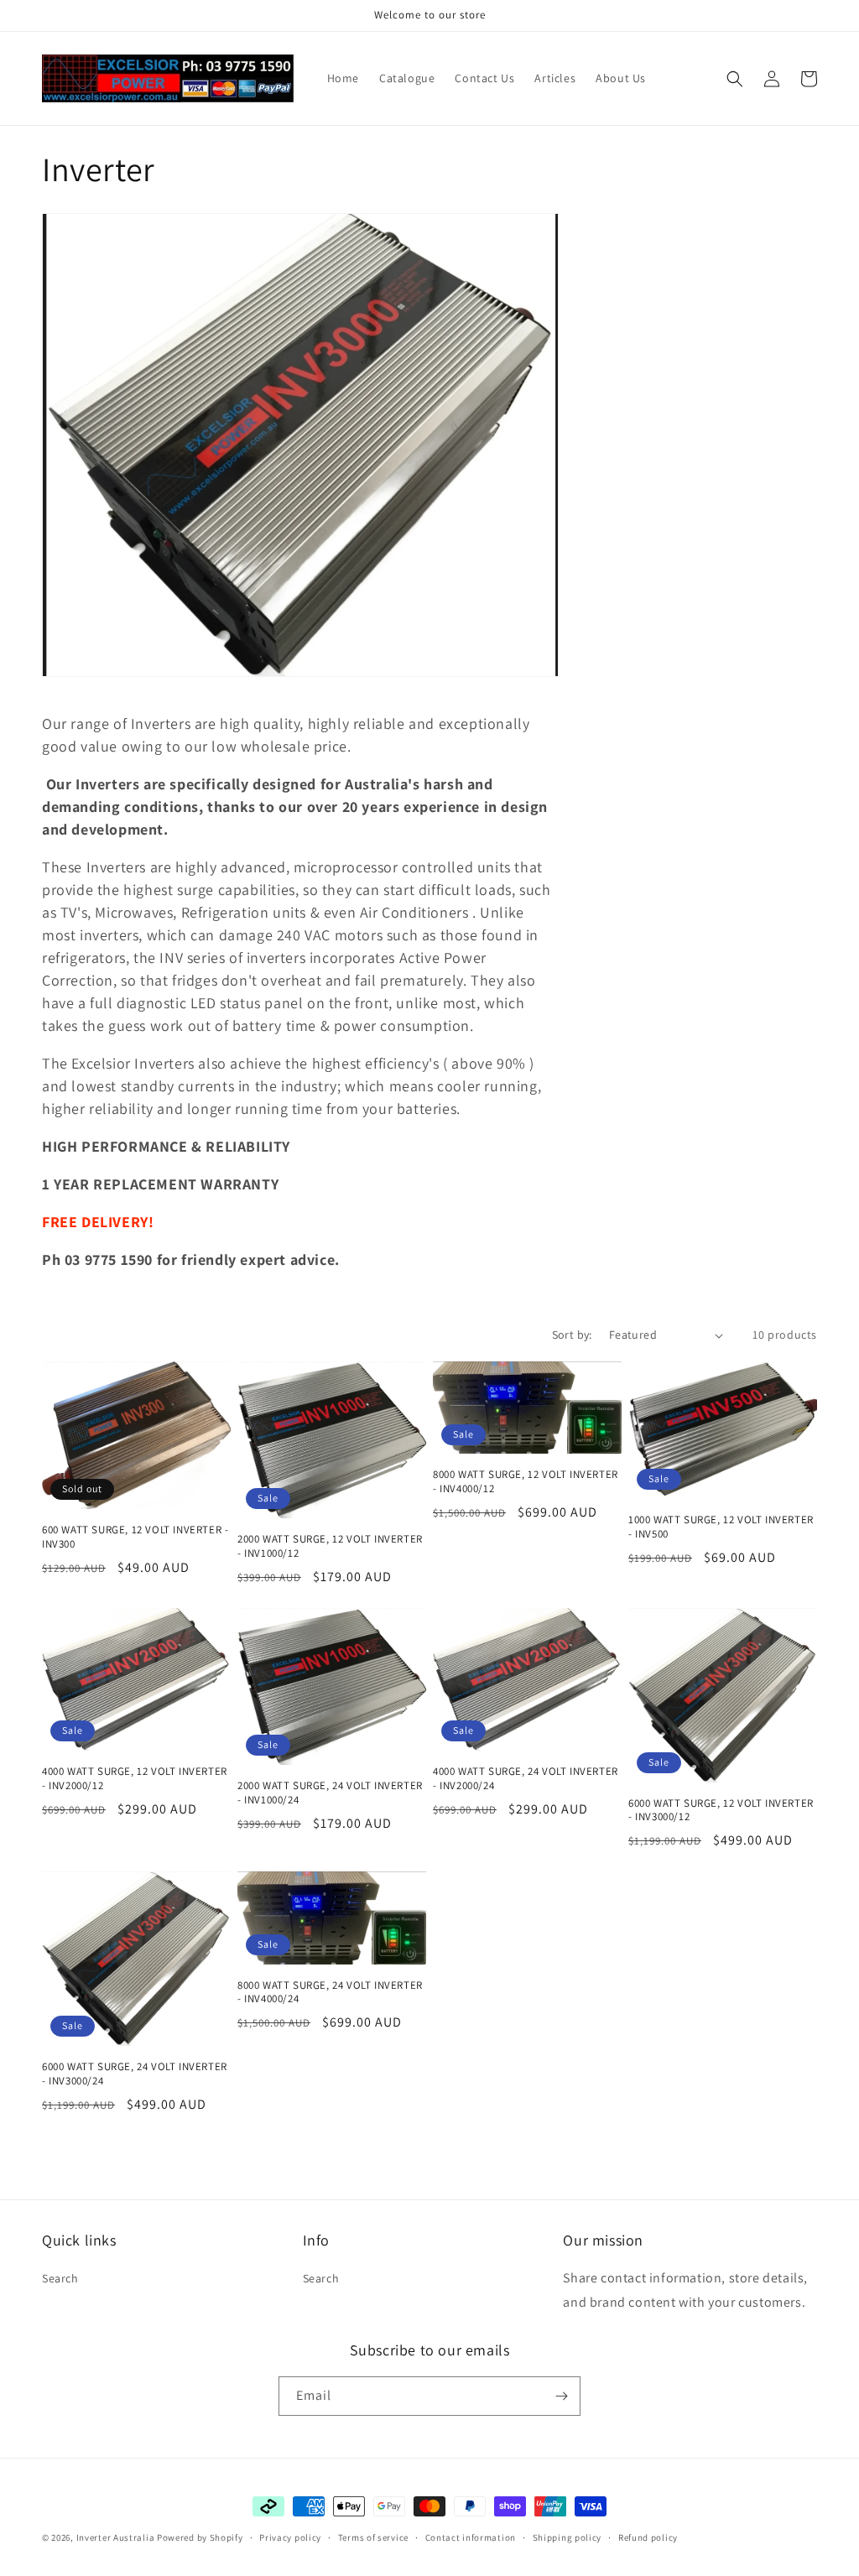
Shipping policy (567, 2537)
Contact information (471, 2537)
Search (60, 2278)
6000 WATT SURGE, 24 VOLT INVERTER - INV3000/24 (135, 2074)
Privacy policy (290, 2537)
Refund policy (648, 2537)
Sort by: (572, 1335)
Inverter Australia (116, 2537)
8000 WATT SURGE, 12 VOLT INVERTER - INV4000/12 (526, 1482)
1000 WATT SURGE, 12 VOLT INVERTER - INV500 (721, 1527)
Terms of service (373, 2537)
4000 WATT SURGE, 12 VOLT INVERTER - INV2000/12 (135, 1779)
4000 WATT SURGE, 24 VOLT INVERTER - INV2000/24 (526, 1779)
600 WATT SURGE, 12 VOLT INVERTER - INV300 (135, 1537)
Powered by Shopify (200, 2537)
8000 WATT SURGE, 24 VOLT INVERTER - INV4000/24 (330, 1993)
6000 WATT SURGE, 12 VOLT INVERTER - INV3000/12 (721, 1811)
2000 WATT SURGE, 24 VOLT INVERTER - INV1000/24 (330, 1793)
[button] (735, 79)
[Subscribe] (561, 2396)
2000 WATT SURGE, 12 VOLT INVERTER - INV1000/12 (330, 1546)
